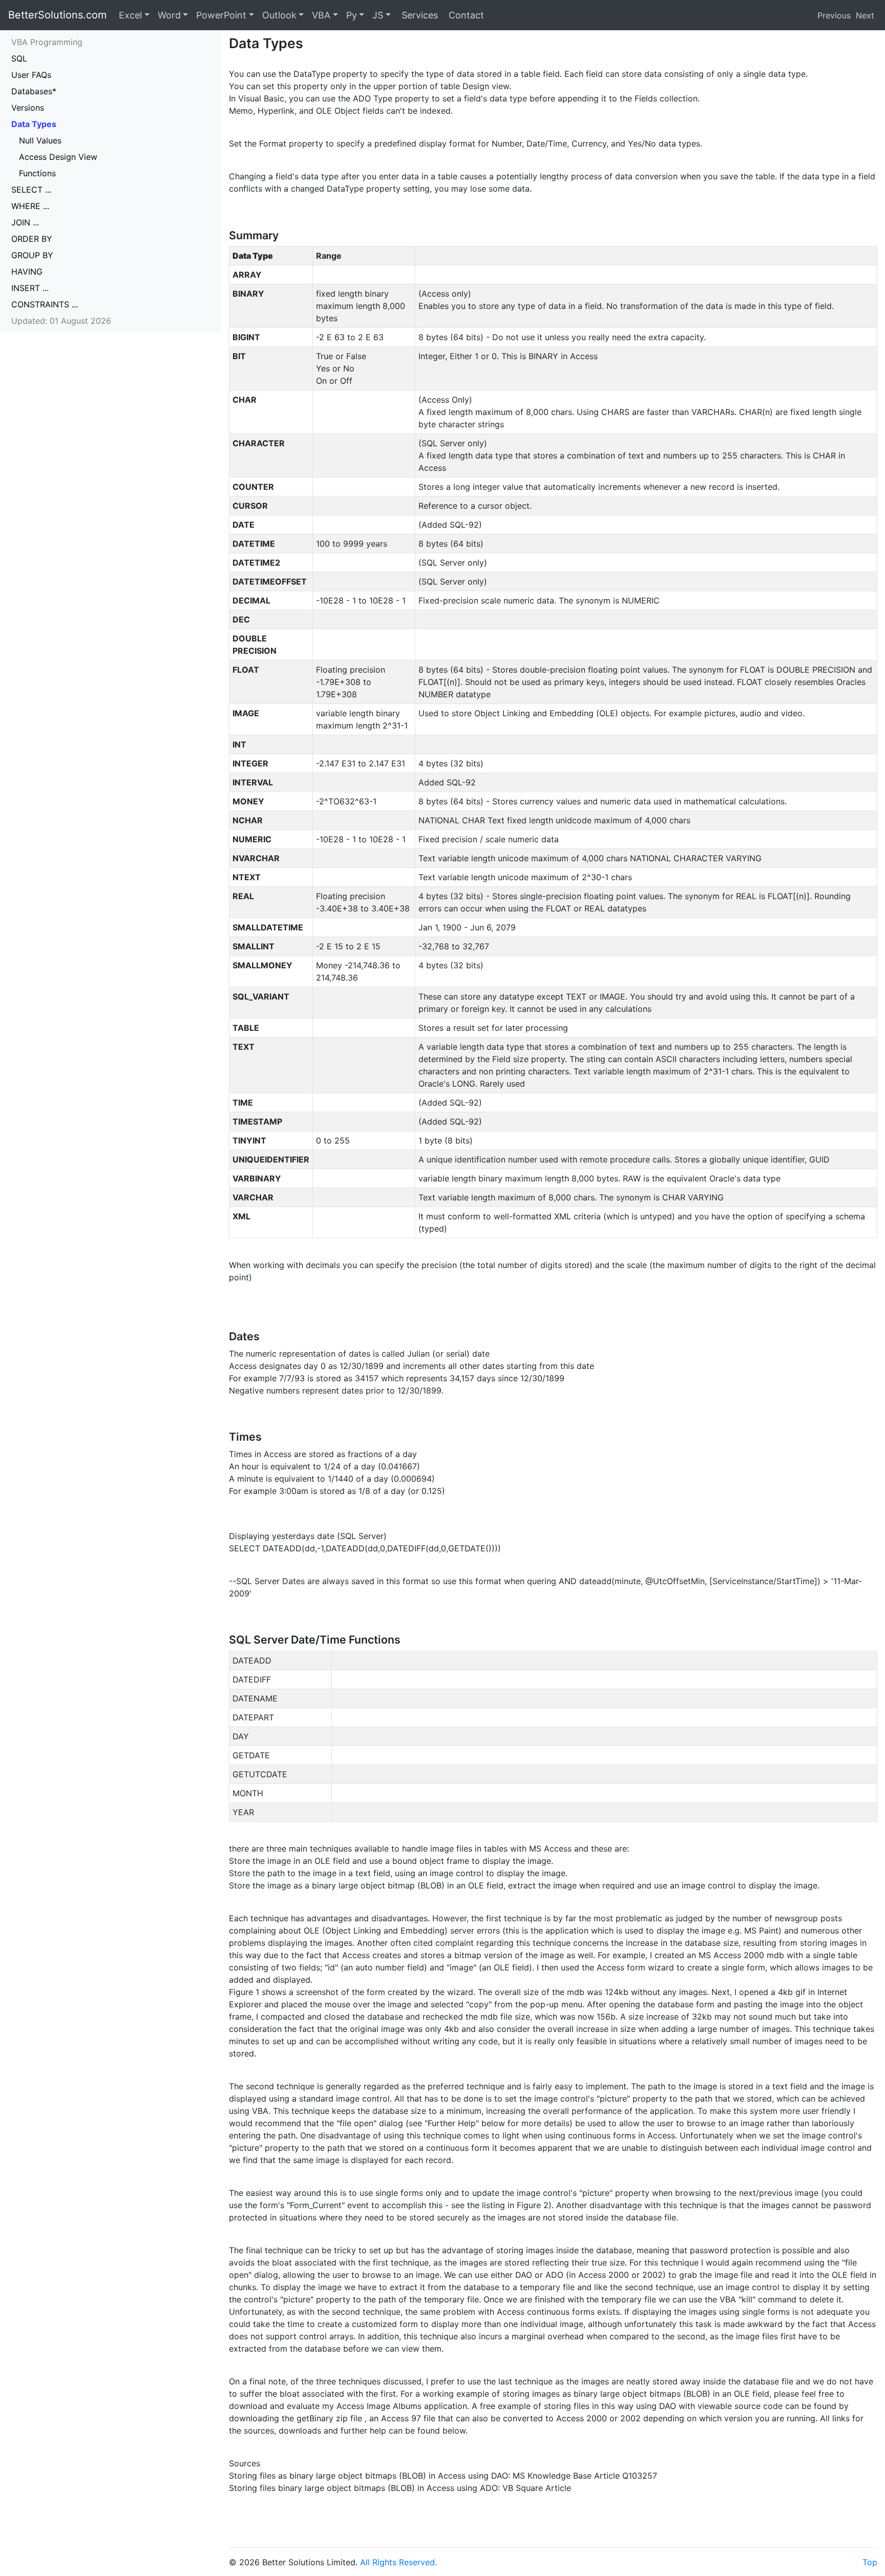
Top (870, 2562)
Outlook (279, 15)
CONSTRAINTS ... (45, 304)
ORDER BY (32, 239)
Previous (834, 15)
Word (169, 15)
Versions (28, 108)
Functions (37, 173)
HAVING (27, 272)
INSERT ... (30, 288)
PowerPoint (221, 15)
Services (418, 15)
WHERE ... (30, 206)
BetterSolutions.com (57, 15)
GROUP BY (32, 255)
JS (378, 15)
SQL (19, 58)
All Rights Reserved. (398, 2562)
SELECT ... (31, 190)
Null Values (40, 140)
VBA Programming (47, 42)
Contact (465, 15)
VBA (321, 15)
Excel (130, 15)
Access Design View (58, 157)
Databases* (34, 91)
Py (352, 15)
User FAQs (31, 75)
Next (865, 15)
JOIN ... (25, 222)
